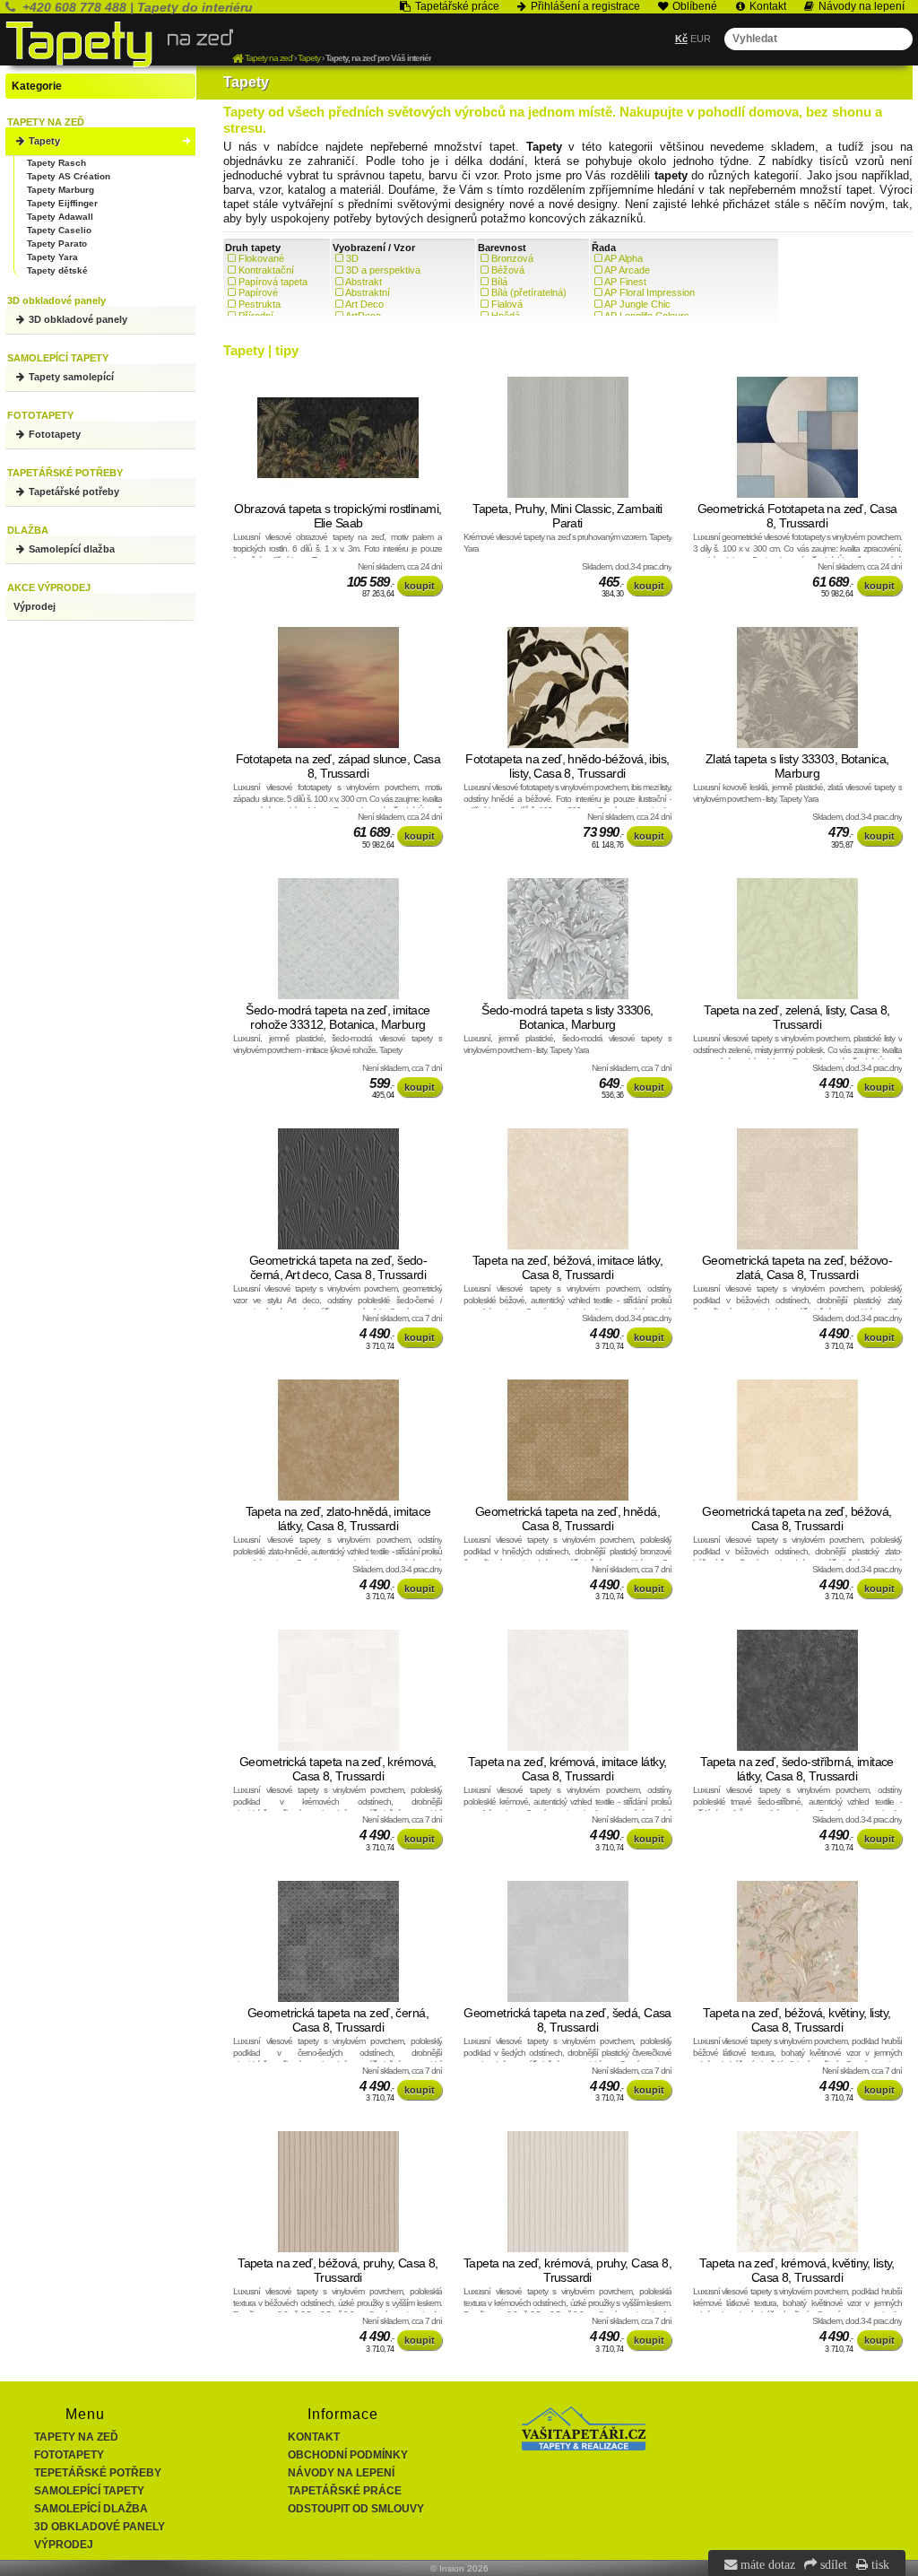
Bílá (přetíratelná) (529, 292)
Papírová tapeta (273, 282)
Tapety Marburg (61, 190)
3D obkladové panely (77, 319)
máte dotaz (766, 2564)
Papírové (258, 292)
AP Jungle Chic (637, 304)
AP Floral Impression (650, 292)
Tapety (43, 141)
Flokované (261, 258)
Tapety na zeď (76, 2437)
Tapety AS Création (69, 176)
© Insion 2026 (459, 2568)
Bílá (499, 282)
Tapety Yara (52, 257)
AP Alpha (624, 258)
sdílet (832, 2564)
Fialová (507, 304)
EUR (701, 39)
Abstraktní (368, 292)
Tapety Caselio (59, 230)
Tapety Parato (57, 244)
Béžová (508, 270)
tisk (879, 2564)
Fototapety (53, 434)
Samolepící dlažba (70, 549)
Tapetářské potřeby (73, 492)
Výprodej (35, 606)
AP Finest (625, 282)
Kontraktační (266, 270)
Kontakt (314, 2437)
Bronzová (512, 258)
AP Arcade (627, 270)
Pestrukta (260, 304)
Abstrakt (364, 282)
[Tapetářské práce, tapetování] (584, 2447)
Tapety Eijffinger (62, 203)
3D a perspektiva (383, 270)
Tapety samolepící (70, 377)
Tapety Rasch (56, 163)
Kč (681, 39)
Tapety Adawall (60, 217)
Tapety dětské (57, 270)
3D (352, 258)
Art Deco (364, 304)
